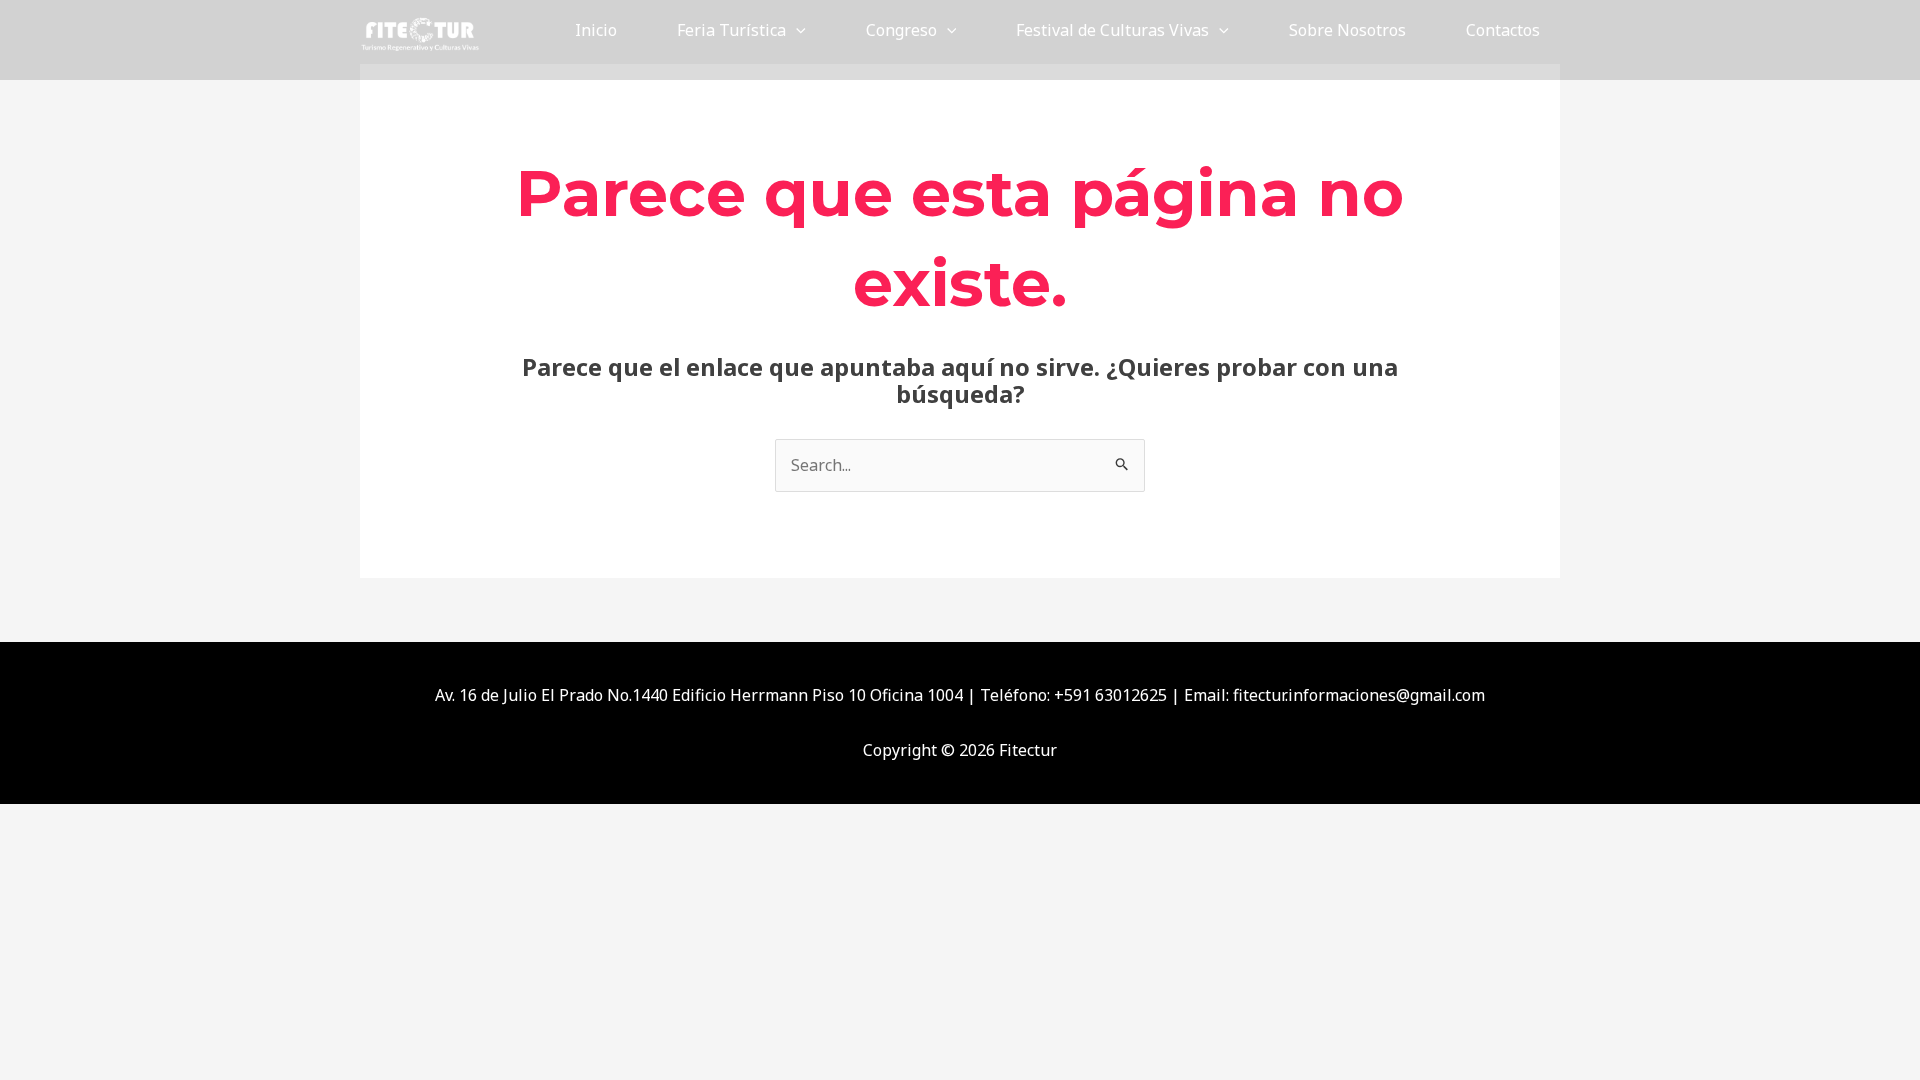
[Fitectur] (420, 28)
